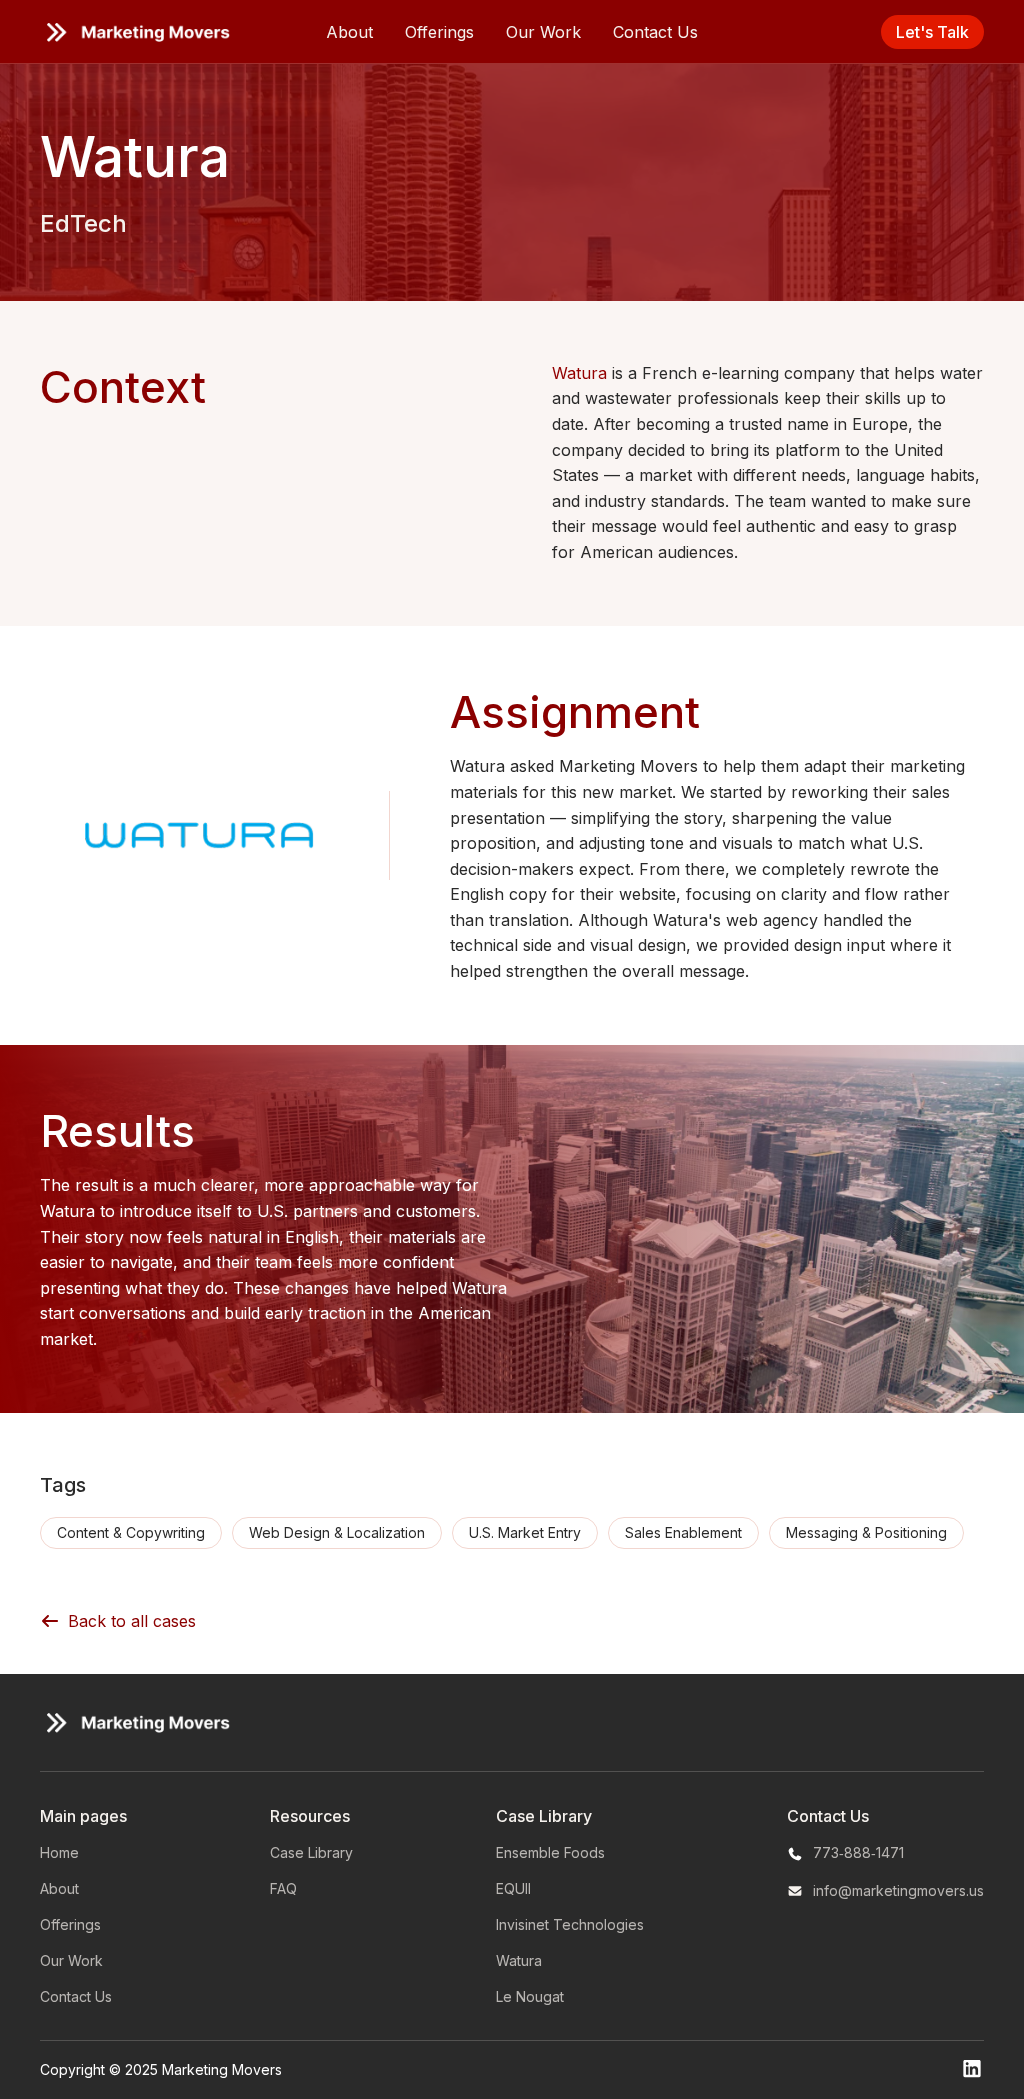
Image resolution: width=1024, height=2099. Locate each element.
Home (59, 1852)
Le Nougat (530, 1996)
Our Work (543, 32)
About (349, 32)
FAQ (283, 1888)
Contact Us (655, 32)
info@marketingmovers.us (898, 1890)
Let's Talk (932, 32)
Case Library (311, 1852)
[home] (135, 32)
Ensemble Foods (550, 1852)
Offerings (439, 32)
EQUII (513, 1888)
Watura (582, 373)
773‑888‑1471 (858, 1852)
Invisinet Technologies (570, 1924)
